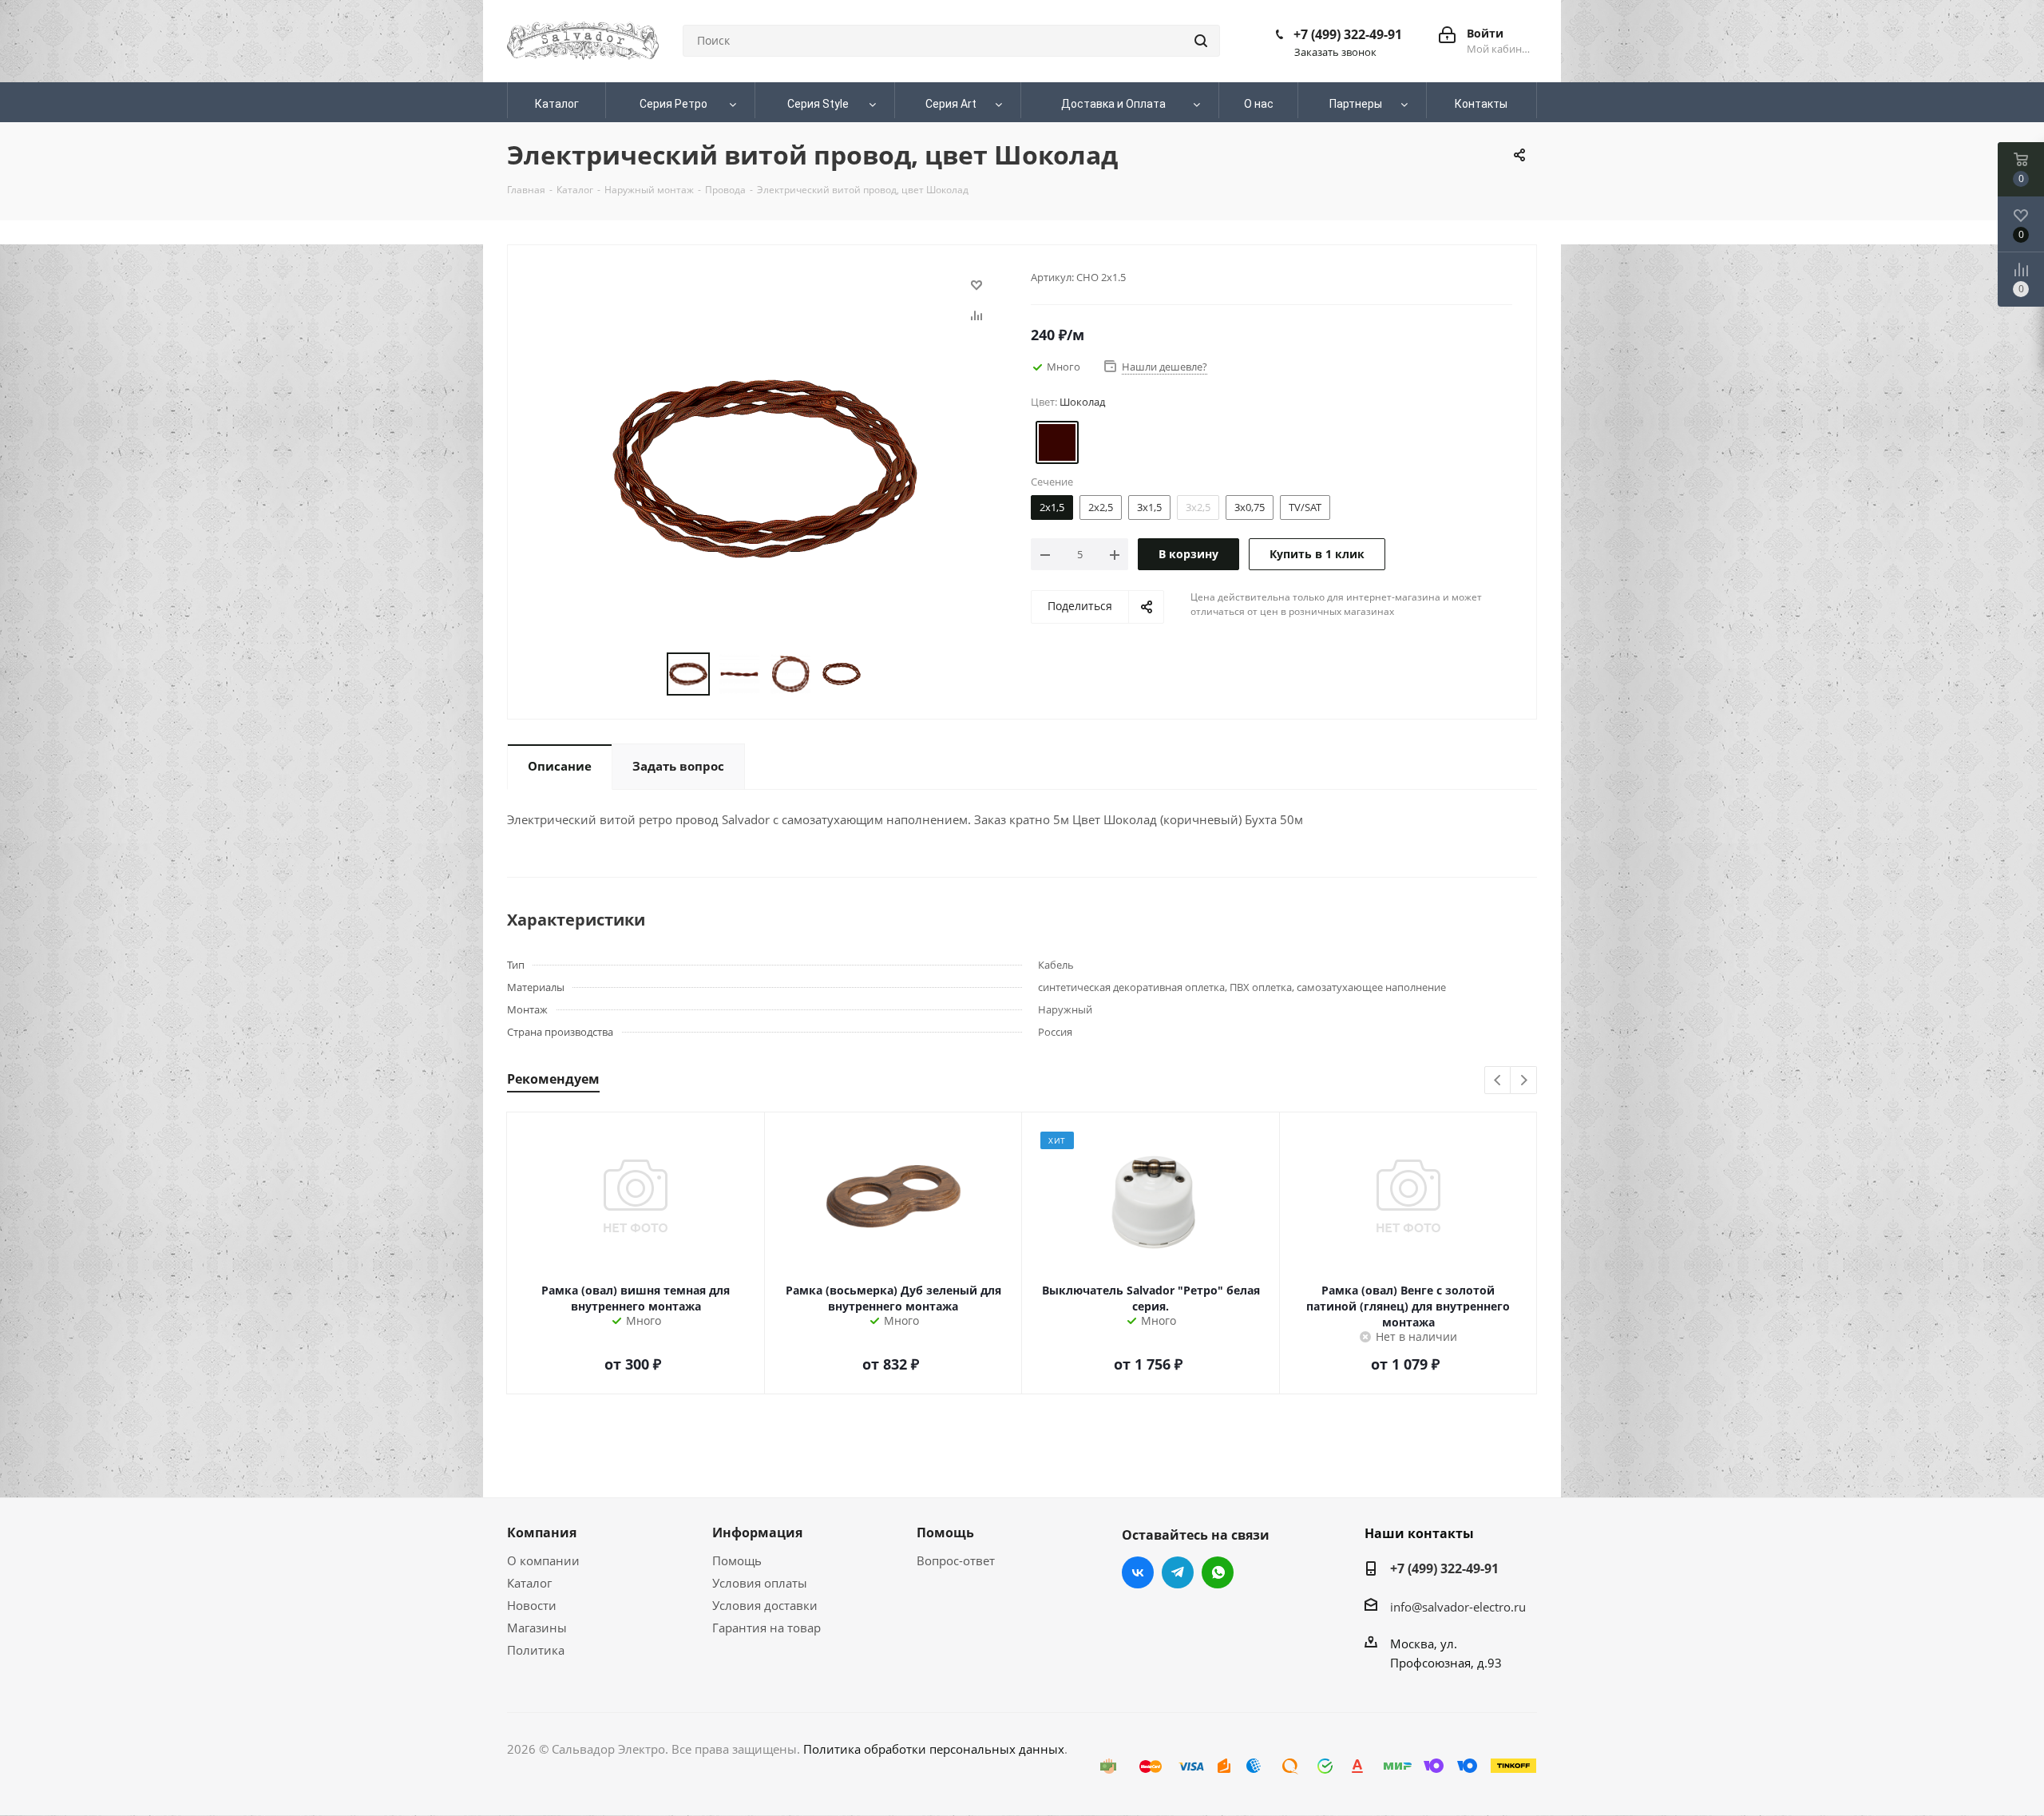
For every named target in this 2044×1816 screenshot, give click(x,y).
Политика (536, 1650)
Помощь (737, 1560)
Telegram (1178, 1572)
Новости (532, 1605)
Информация (757, 1532)
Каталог (529, 1583)
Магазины (537, 1628)
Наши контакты (1419, 1533)
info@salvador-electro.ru (1458, 1607)
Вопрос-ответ (956, 1560)
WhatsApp (1218, 1572)
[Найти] (1201, 41)
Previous (1498, 1081)
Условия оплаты (760, 1583)
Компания (542, 1532)
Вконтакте (1138, 1572)
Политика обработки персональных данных (934, 1749)
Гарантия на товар (766, 1628)
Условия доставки (765, 1605)
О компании (543, 1560)
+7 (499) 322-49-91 (1348, 34)
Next (1524, 1081)
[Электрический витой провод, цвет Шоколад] (765, 467)
